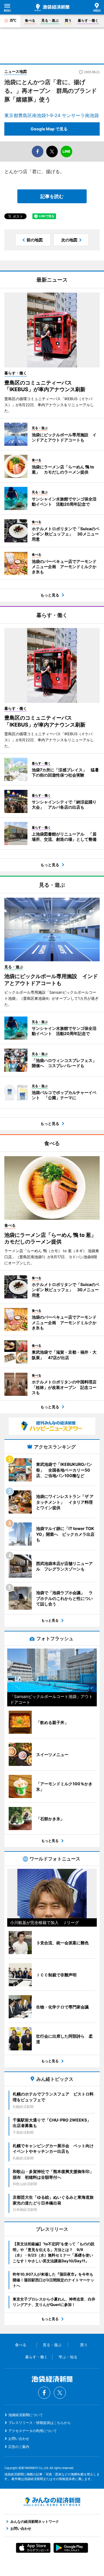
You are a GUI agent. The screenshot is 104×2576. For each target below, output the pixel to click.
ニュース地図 (16, 71)
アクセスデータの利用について (33, 2431)
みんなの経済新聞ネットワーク (52, 2502)
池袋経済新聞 (52, 8)
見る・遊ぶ (50, 20)
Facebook (44, 2393)
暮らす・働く (88, 20)
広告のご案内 (19, 2447)
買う (68, 20)
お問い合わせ (19, 2439)
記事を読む (52, 196)
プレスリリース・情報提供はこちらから (40, 2423)
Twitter (60, 2393)
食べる (30, 20)
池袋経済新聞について (26, 2415)
